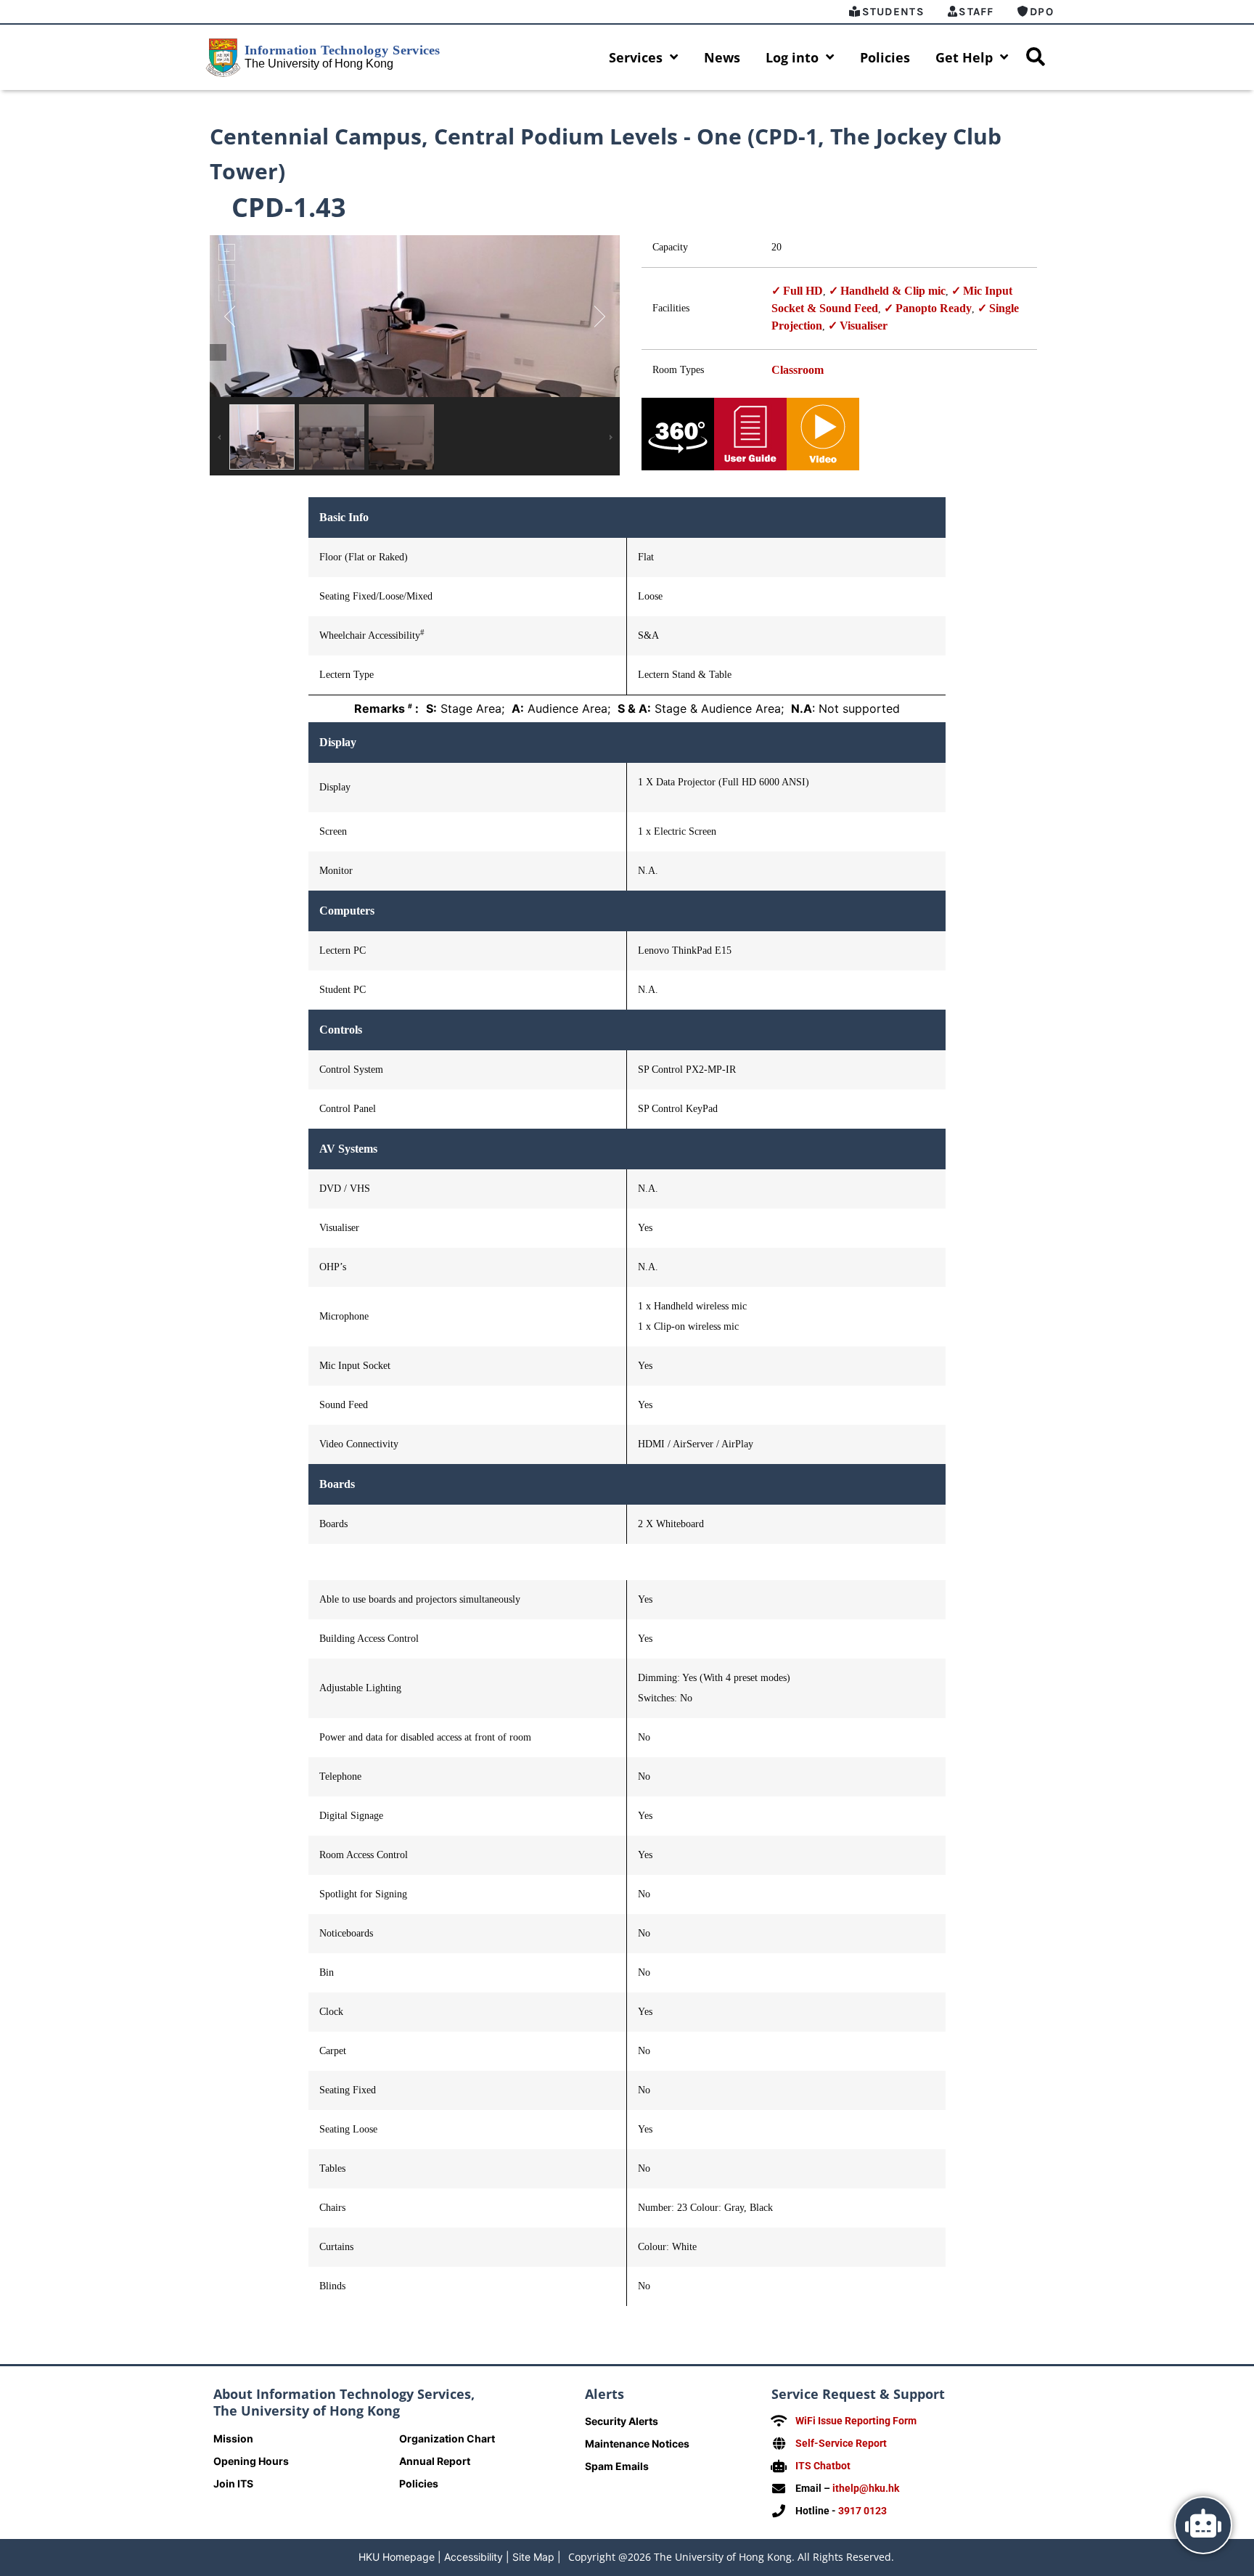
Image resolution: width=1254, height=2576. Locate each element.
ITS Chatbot (823, 2466)
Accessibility (474, 2557)
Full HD (803, 291)
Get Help (964, 57)
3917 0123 (862, 2511)
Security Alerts (622, 2421)
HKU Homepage (397, 2557)
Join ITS (233, 2483)
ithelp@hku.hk (866, 2488)
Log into (792, 57)
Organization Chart (447, 2438)
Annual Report (435, 2461)
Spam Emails (617, 2466)
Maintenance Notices (637, 2444)
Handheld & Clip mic (893, 291)
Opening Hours (251, 2461)
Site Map (533, 2557)
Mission (233, 2438)
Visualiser (864, 326)
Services (636, 57)
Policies (885, 57)
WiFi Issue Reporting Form (856, 2421)
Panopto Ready (934, 308)
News (722, 57)
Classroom (798, 370)
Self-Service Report (841, 2443)
